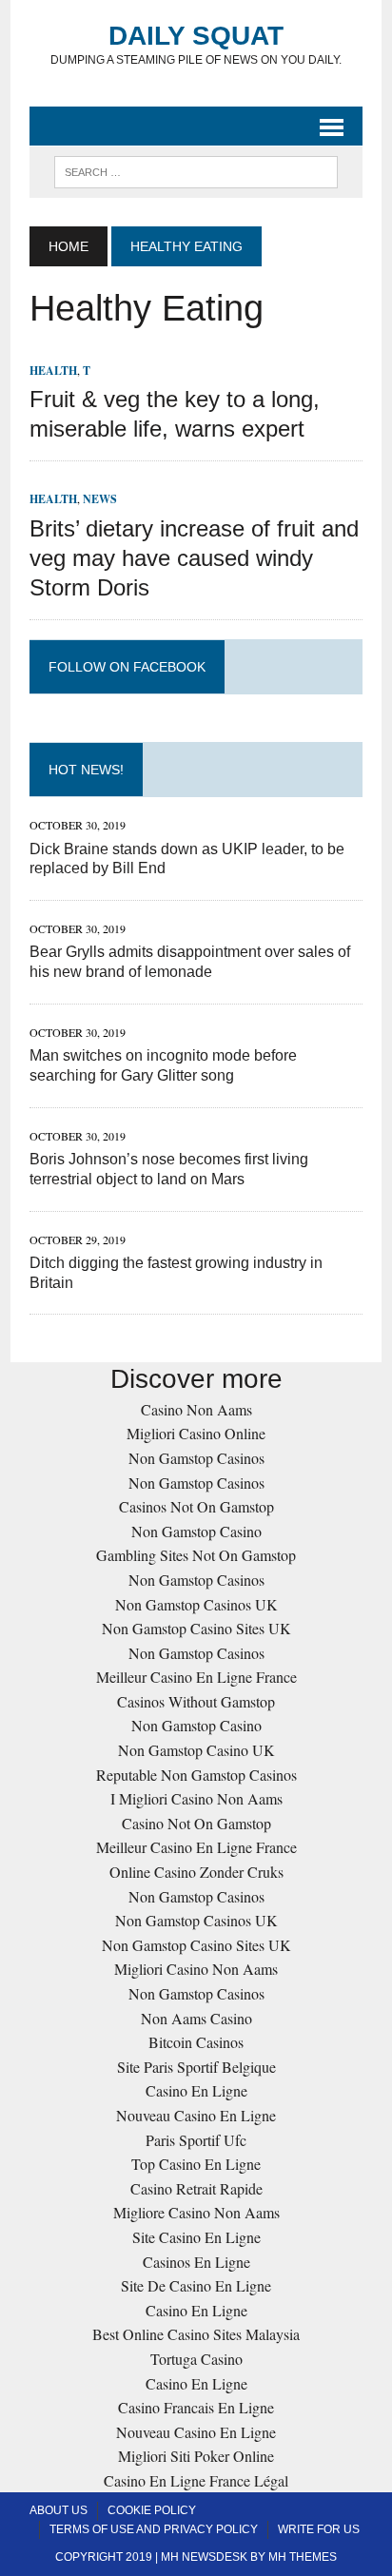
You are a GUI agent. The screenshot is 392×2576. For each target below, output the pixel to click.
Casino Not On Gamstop (196, 1823)
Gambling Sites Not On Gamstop (196, 1555)
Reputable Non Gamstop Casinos (196, 1775)
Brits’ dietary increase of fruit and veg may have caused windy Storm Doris (194, 558)
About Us (59, 2510)
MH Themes (303, 2557)
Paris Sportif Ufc (196, 2140)
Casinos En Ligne (196, 2262)
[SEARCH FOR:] (196, 171)
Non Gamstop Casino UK (196, 1750)
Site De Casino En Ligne (196, 2285)
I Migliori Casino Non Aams (196, 1798)
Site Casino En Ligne (196, 2237)
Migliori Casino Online (196, 1433)
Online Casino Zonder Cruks (196, 1872)
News (100, 499)
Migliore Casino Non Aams (196, 2212)
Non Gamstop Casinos (196, 1458)
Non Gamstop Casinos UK (196, 1604)
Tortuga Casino (196, 2359)
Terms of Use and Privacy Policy (154, 2529)
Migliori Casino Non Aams (196, 1969)
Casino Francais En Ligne (196, 2407)
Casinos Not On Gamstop (196, 1506)
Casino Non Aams (196, 1409)
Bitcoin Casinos (196, 2042)
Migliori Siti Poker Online (196, 2456)
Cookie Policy (152, 2510)
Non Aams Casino (196, 2018)
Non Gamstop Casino (196, 1531)
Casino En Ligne (196, 2090)
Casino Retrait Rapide (196, 2188)
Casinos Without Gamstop (196, 1701)
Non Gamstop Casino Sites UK (196, 1628)
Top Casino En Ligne (196, 2164)
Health (53, 371)
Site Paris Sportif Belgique (196, 2067)
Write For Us (319, 2529)
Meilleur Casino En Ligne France (196, 1677)
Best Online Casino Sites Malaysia (196, 2334)
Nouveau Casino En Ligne (196, 2115)
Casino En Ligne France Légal (196, 2480)
